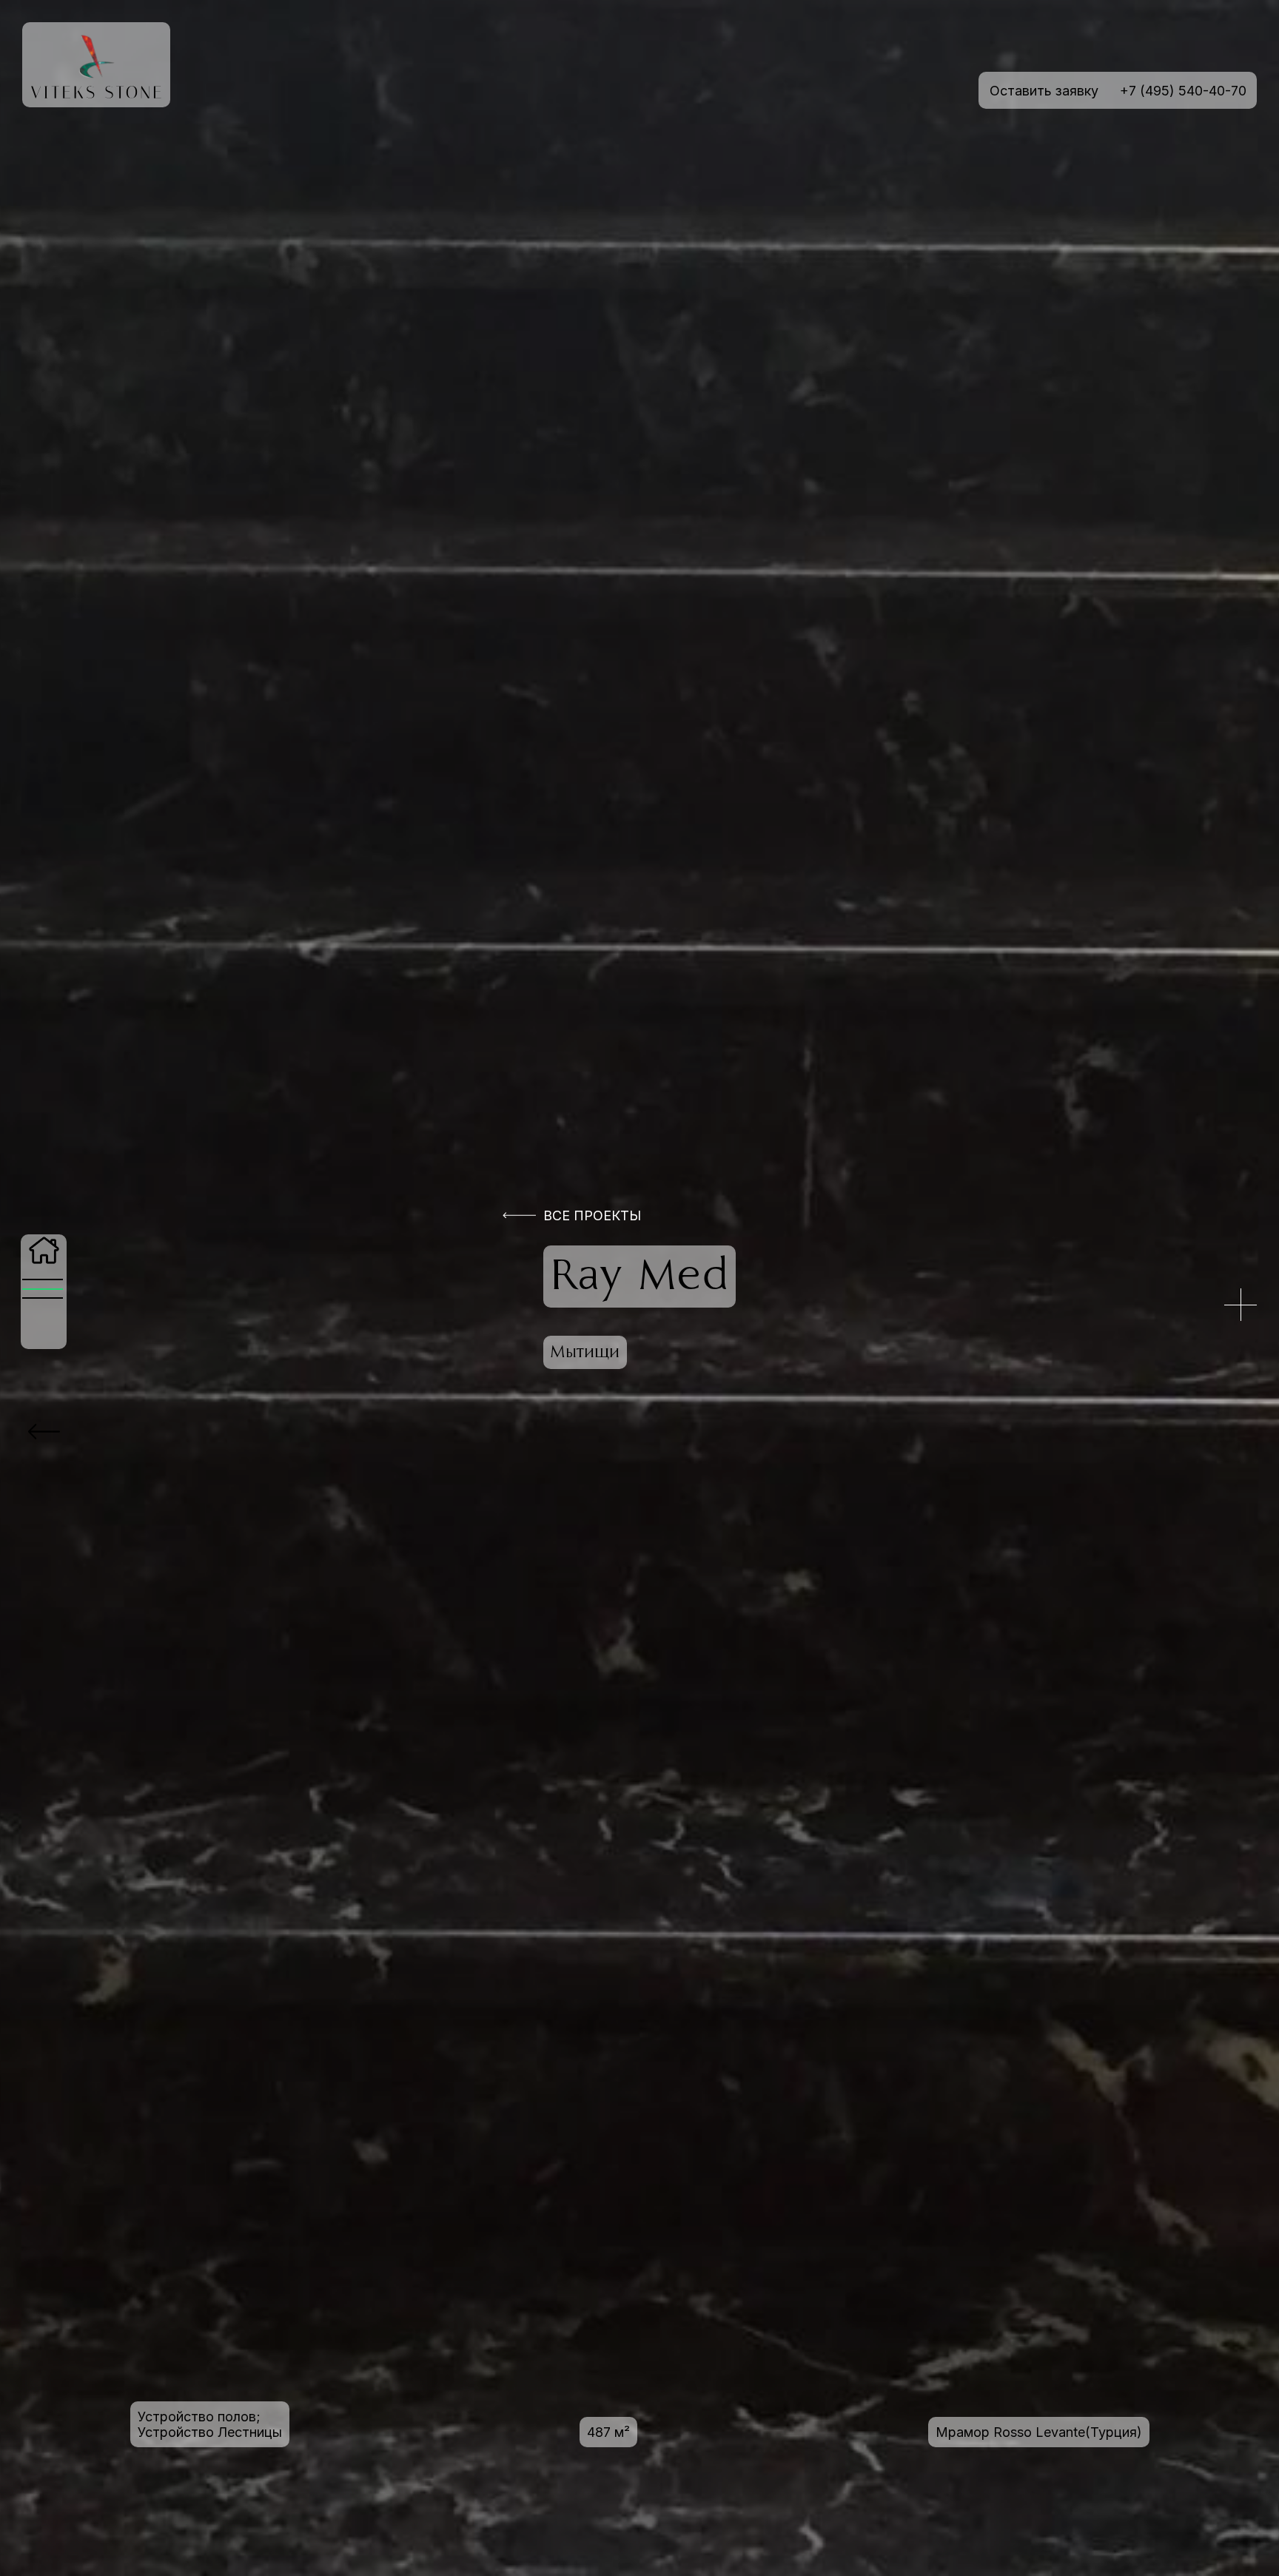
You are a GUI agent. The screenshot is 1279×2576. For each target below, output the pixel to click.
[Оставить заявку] (1241, 1305)
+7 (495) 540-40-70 (1183, 91)
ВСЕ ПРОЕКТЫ (592, 1215)
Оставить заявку (1044, 91)
